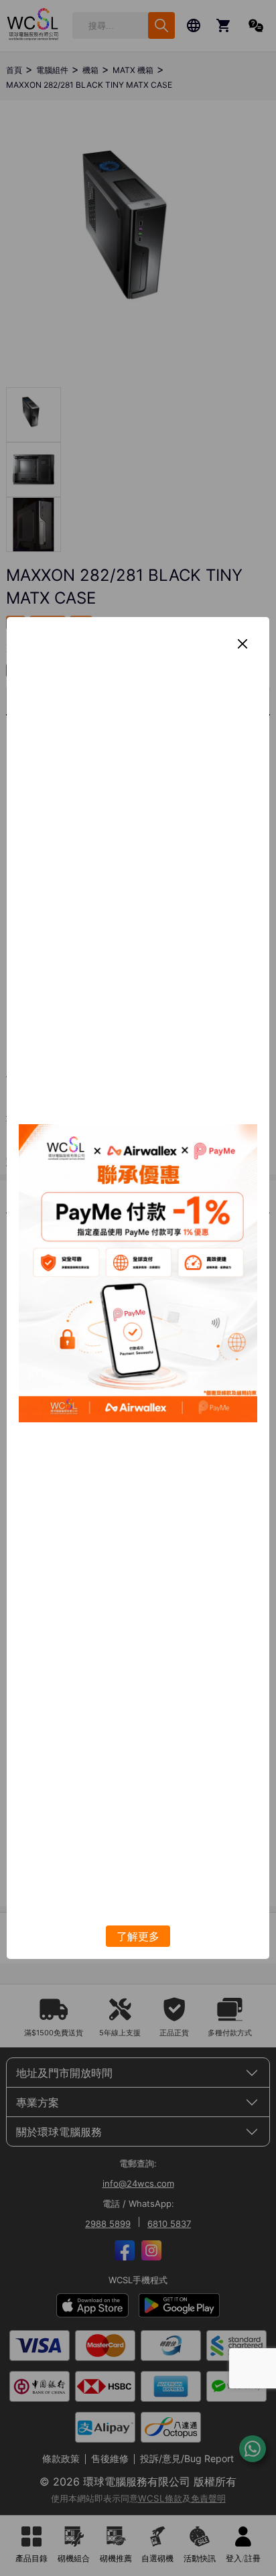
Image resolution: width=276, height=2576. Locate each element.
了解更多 (138, 1936)
